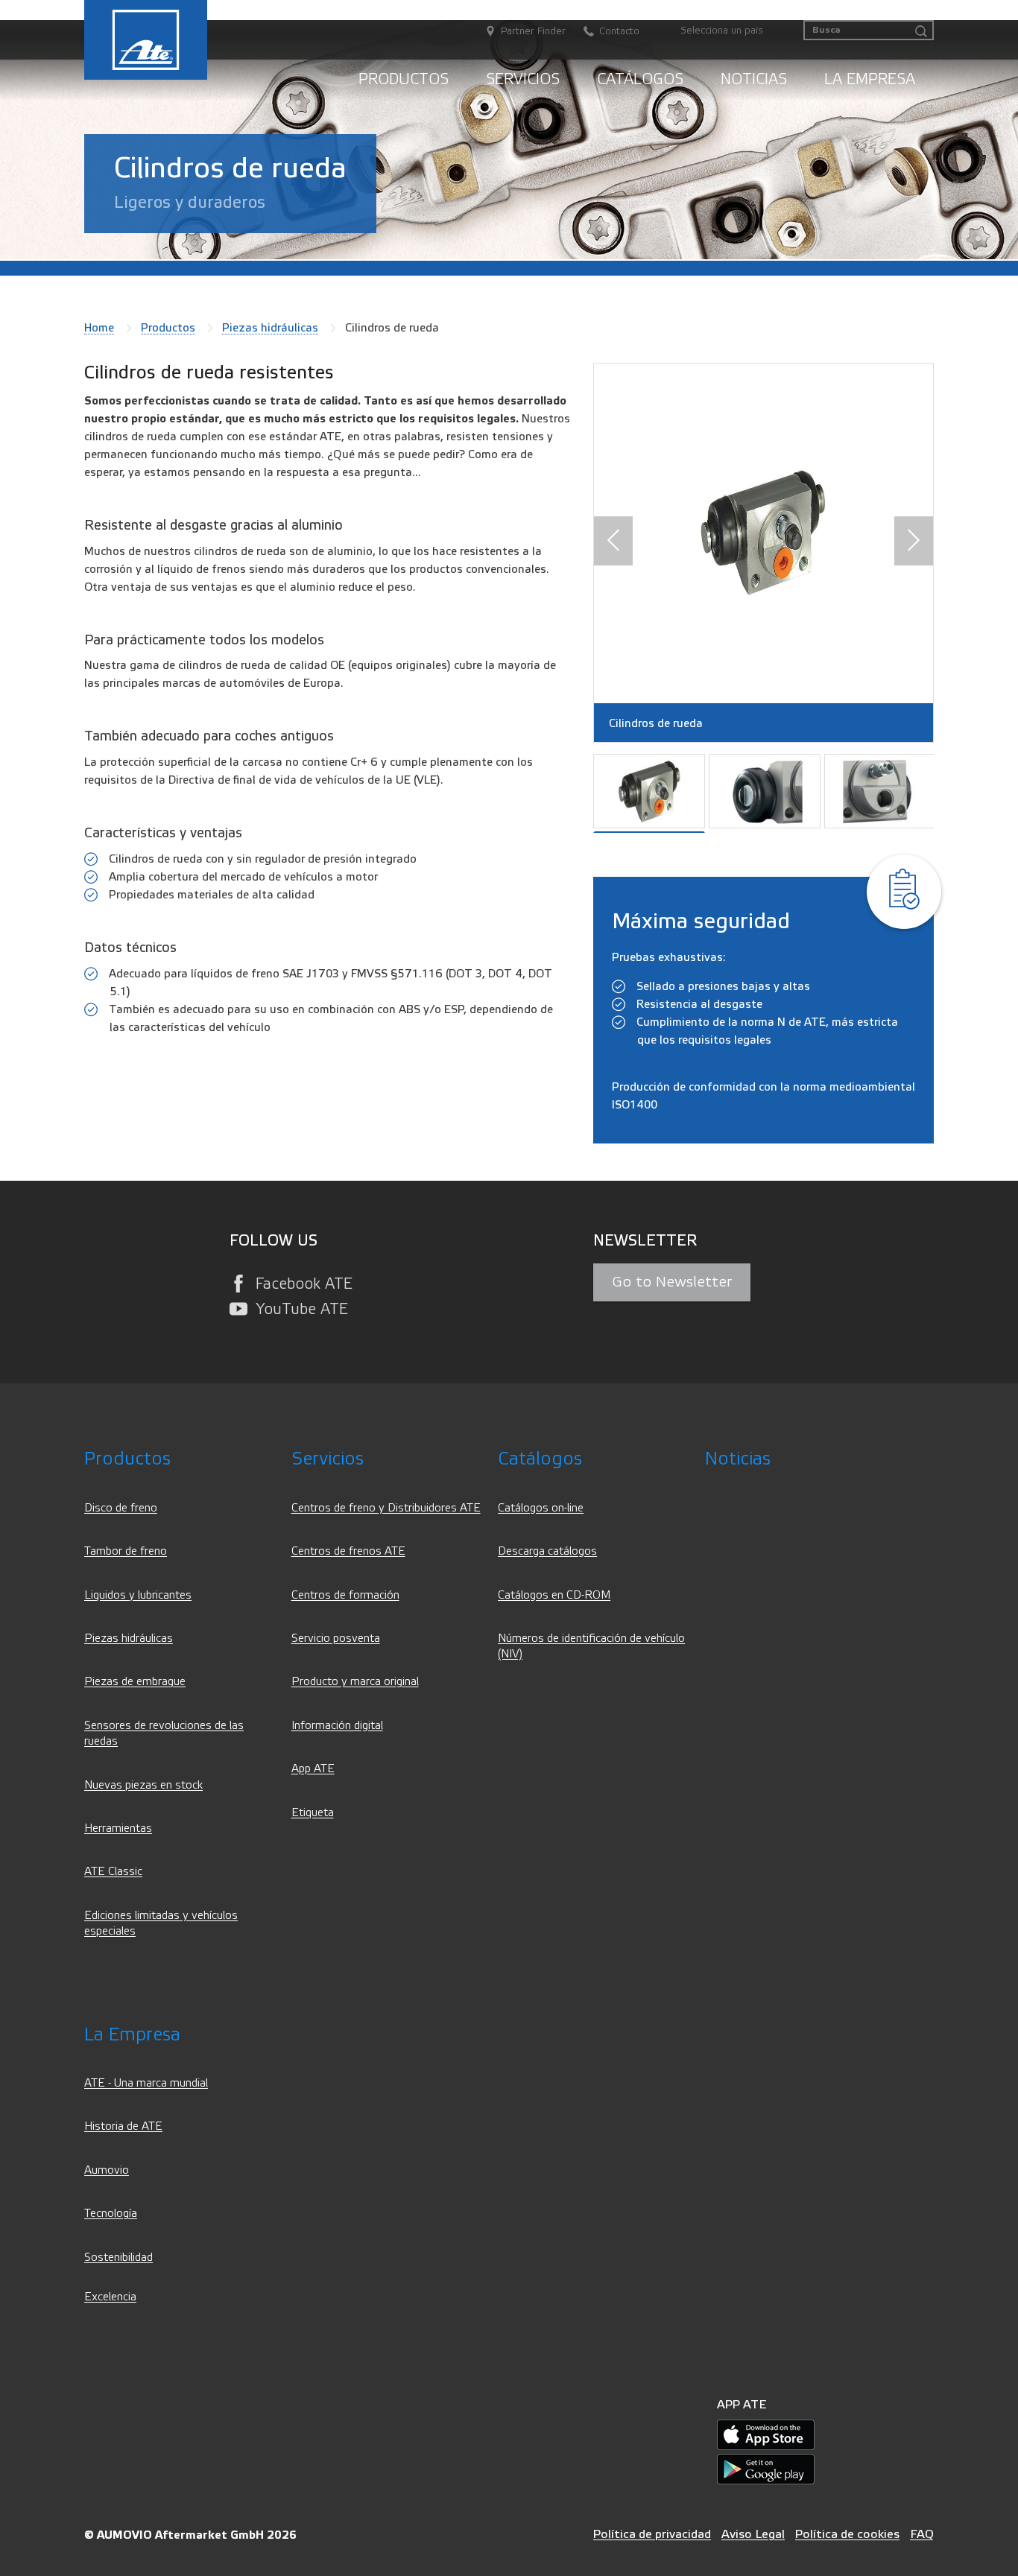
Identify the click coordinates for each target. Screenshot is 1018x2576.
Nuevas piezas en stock (143, 1785)
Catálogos (640, 79)
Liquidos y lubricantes (138, 1595)
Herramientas (118, 1828)
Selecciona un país (722, 31)
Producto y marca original (355, 1682)
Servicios (523, 79)
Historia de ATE (123, 2126)
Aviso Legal (753, 2534)
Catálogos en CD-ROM (554, 1595)
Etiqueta (313, 1813)
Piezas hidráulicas (270, 328)
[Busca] (921, 32)
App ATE (313, 1769)
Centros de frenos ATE (348, 1551)
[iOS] (766, 2434)
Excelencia (110, 2297)
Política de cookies (847, 2534)
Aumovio (107, 2170)
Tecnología (111, 2214)
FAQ (922, 2534)
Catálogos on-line (541, 1508)
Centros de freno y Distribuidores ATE (386, 1508)
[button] (613, 542)
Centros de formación (345, 1595)
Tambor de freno (126, 1551)
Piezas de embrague (135, 1682)
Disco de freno (121, 1508)
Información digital (337, 1726)
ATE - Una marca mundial (146, 2083)
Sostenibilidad (118, 2258)
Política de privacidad (652, 2534)
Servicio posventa (336, 1638)
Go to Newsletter (672, 1282)
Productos (404, 79)
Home (99, 328)
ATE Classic (113, 1872)
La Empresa (870, 79)
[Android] (766, 2468)
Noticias (754, 79)
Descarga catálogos (547, 1551)
